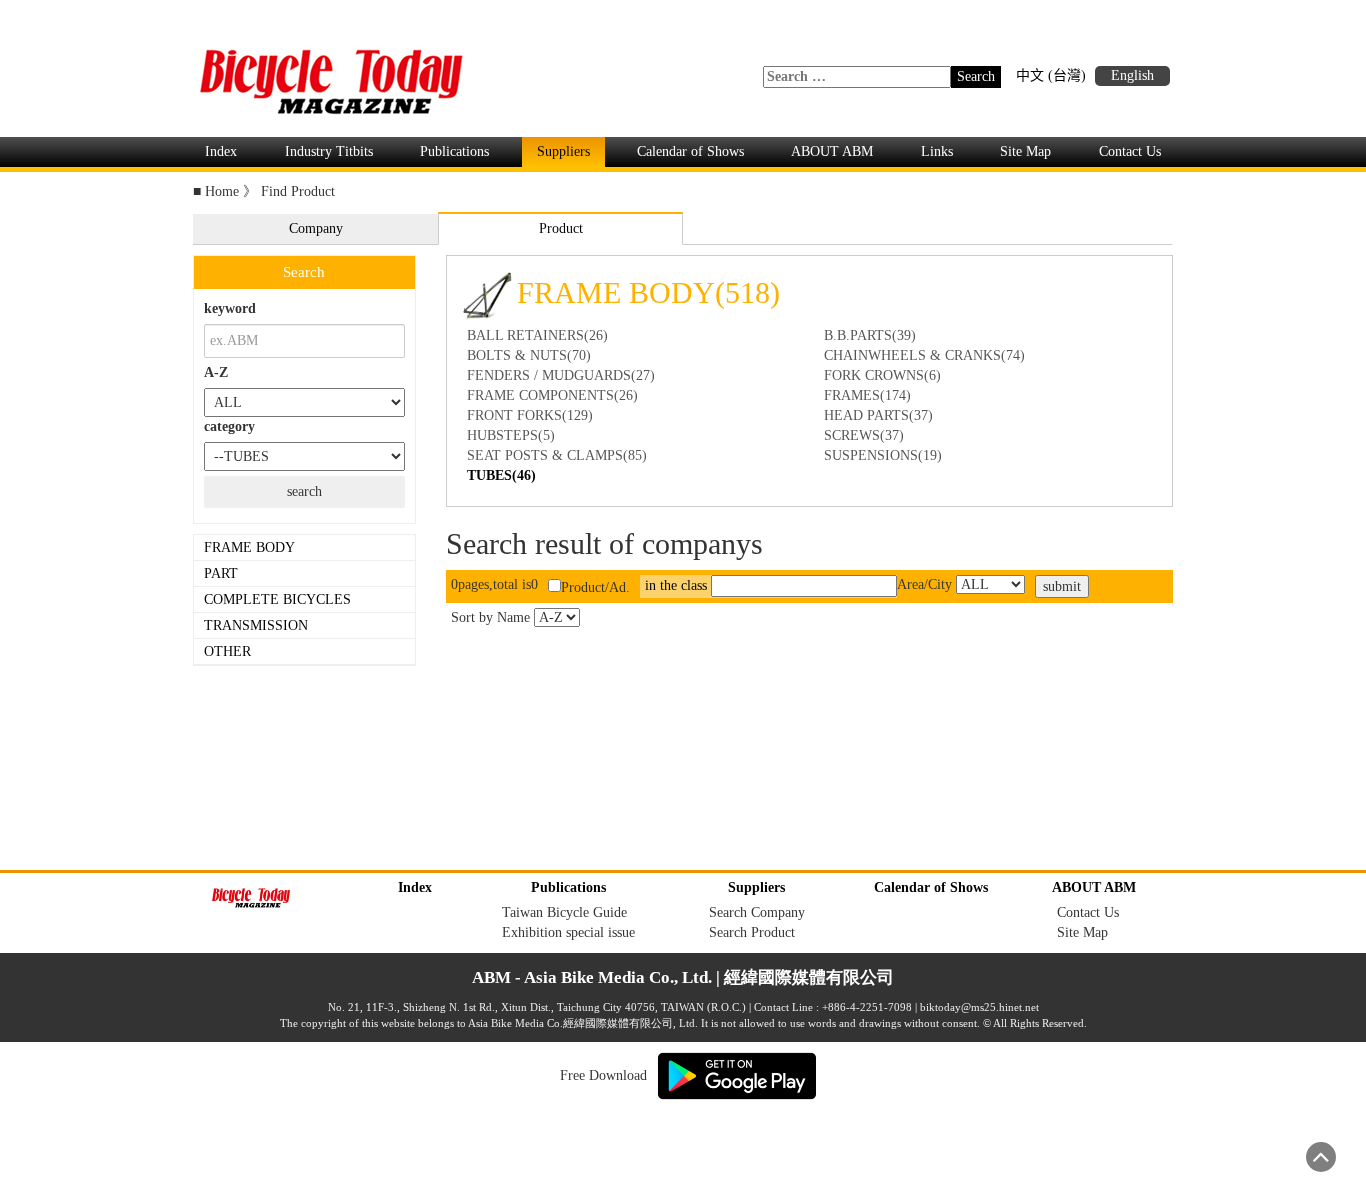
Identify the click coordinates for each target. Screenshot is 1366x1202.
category (229, 426)
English (1132, 75)
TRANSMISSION (258, 625)
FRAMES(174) (867, 395)
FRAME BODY (251, 547)
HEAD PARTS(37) (878, 415)
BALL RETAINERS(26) (537, 335)
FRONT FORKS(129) (530, 415)
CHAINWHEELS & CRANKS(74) (924, 355)
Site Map (1025, 151)
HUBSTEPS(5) (511, 435)
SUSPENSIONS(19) (883, 455)
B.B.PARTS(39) (870, 335)
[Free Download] (737, 1074)
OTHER (229, 651)
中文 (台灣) (1051, 75)
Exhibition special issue (568, 932)
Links (937, 151)
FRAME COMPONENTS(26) (552, 395)
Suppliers (563, 151)
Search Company (757, 912)
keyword (230, 308)
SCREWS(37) (864, 435)
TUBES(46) (501, 475)
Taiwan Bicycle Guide (564, 912)
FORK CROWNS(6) (882, 375)
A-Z (216, 372)
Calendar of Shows (690, 151)
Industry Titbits (329, 151)
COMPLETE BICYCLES (279, 599)
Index (221, 151)
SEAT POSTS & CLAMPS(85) (557, 455)
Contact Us (1130, 151)
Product (561, 228)
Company (316, 228)
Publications (454, 151)
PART (223, 573)
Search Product (752, 932)
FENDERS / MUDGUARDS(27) (561, 375)
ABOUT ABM (832, 151)
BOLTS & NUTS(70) (529, 355)
